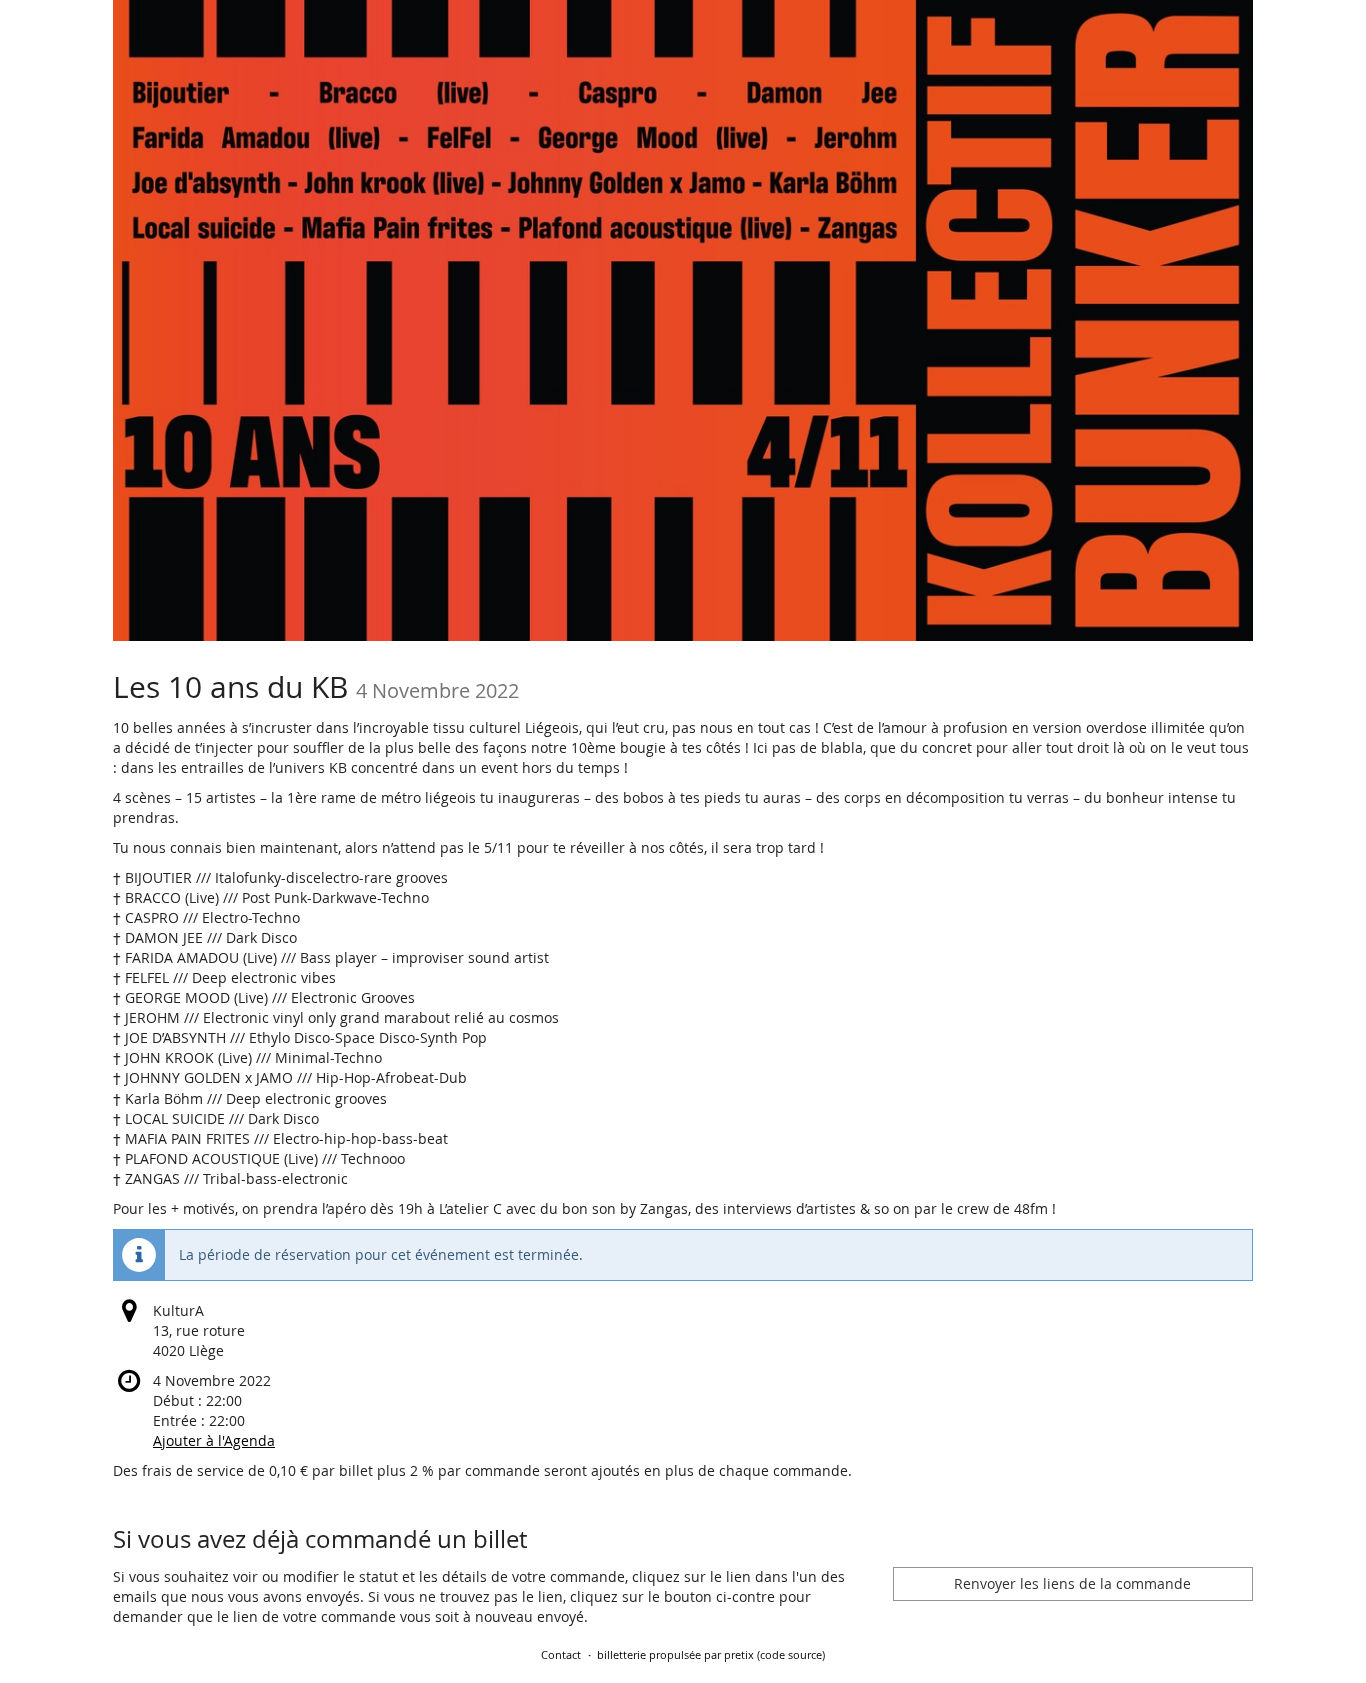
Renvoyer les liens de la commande (1072, 1583)
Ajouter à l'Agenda (214, 1440)
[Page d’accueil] (683, 320)
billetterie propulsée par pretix (675, 1654)
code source (791, 1654)
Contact (561, 1654)
